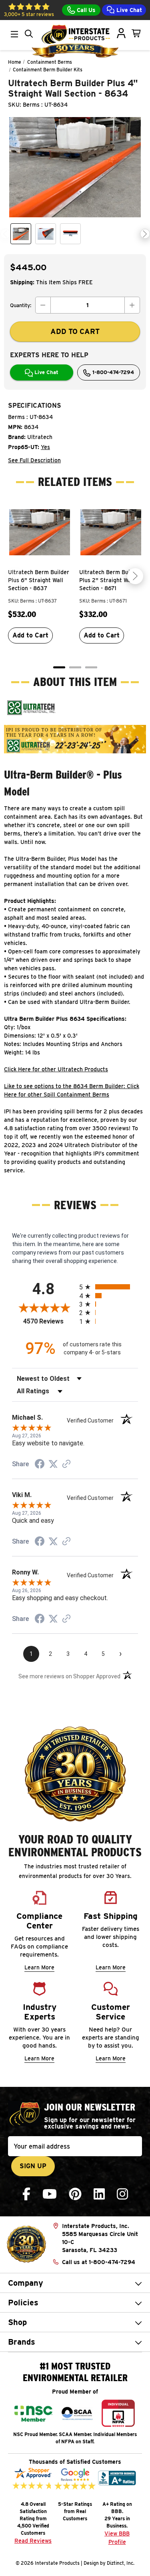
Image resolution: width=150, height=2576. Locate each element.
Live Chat (128, 10)
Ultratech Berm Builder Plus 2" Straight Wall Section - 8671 (110, 580)
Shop (17, 2322)
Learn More (39, 1967)
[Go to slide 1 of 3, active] (59, 667)
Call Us (85, 10)
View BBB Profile (117, 2538)
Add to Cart (30, 635)
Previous (5, 234)
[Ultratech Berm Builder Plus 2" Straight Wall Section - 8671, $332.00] (111, 532)
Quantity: (21, 305)
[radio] (109, 1287)
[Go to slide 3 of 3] (91, 667)
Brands (22, 2342)
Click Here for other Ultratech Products (56, 1069)
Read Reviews (33, 2541)
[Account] (121, 33)
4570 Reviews (49, 1321)
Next (145, 234)
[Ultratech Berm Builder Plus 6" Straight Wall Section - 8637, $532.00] (40, 532)
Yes (45, 447)
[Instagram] (122, 2194)
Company (26, 2283)
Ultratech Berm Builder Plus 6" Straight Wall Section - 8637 (39, 580)
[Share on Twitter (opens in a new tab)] (53, 1464)
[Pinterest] (75, 2194)
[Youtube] (50, 2194)
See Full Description (34, 460)
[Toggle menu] (14, 34)
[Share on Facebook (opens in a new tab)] (40, 1465)
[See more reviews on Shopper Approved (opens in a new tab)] (66, 1465)
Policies (23, 2303)
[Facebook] (26, 2194)
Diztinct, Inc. (121, 2563)
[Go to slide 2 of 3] (75, 667)
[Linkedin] (99, 2194)
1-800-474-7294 (112, 372)
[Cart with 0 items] (136, 33)
